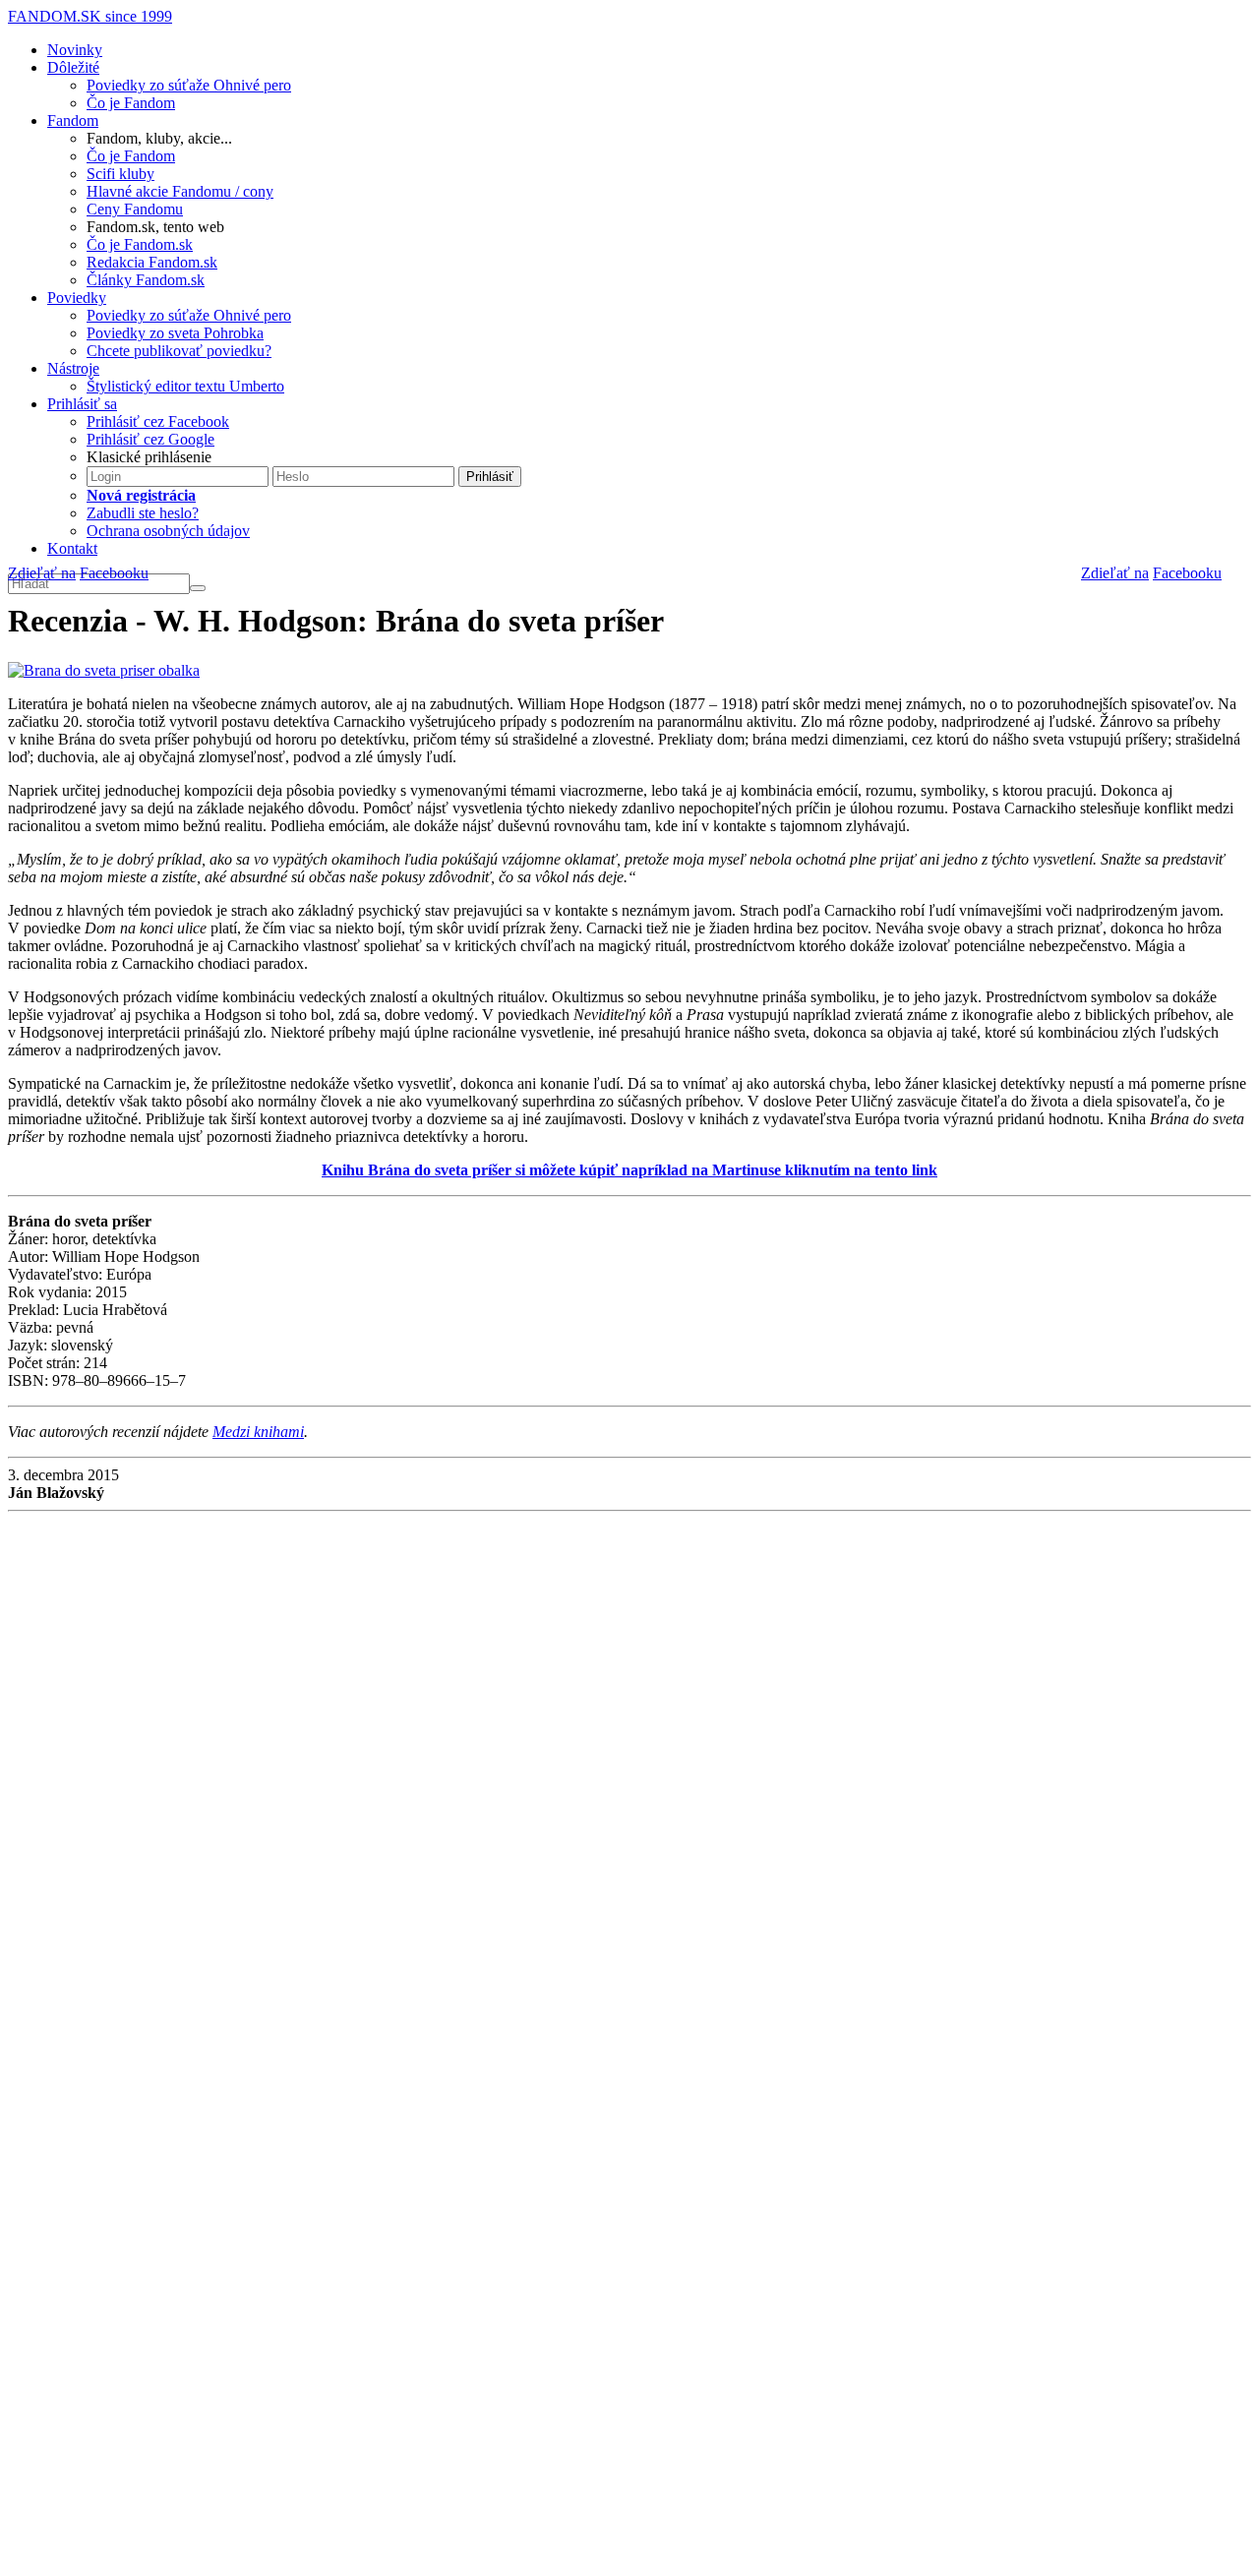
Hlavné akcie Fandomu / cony (180, 191)
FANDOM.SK (90, 16)
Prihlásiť (490, 477)
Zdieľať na (1115, 573)
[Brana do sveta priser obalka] (104, 669)
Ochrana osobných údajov (168, 531)
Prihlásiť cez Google (150, 439)
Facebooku (1187, 573)
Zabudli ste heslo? (143, 513)
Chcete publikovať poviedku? (179, 351)
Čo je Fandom (131, 103)
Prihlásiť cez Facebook (158, 421)
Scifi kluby (120, 174)
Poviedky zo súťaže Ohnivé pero (189, 85)
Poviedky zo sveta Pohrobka (175, 333)
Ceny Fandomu (135, 209)
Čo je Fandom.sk (140, 244)
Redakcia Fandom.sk (152, 262)
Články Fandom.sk (146, 280)
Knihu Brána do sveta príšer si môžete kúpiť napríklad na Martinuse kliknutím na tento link (629, 1170)
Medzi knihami (258, 1432)
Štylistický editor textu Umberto (185, 386)
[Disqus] (629, 1783)
